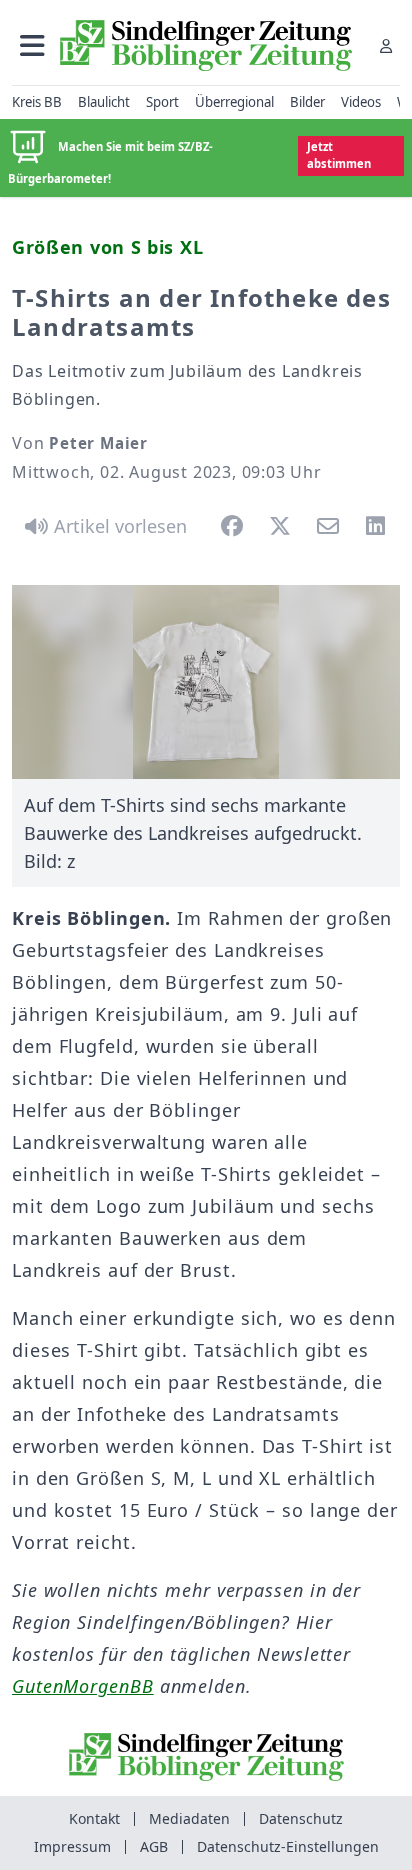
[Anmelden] (386, 45)
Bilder (307, 102)
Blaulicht (104, 102)
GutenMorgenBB (83, 1686)
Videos (361, 102)
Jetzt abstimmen (339, 155)
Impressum (72, 1846)
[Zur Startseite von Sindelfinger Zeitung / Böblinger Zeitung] (206, 45)
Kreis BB (37, 102)
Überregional (234, 102)
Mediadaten (189, 1818)
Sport (162, 102)
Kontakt (94, 1818)
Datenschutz (301, 1818)
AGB (154, 1846)
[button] (32, 45)
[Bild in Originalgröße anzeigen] (206, 682)
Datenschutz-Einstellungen (288, 1846)
